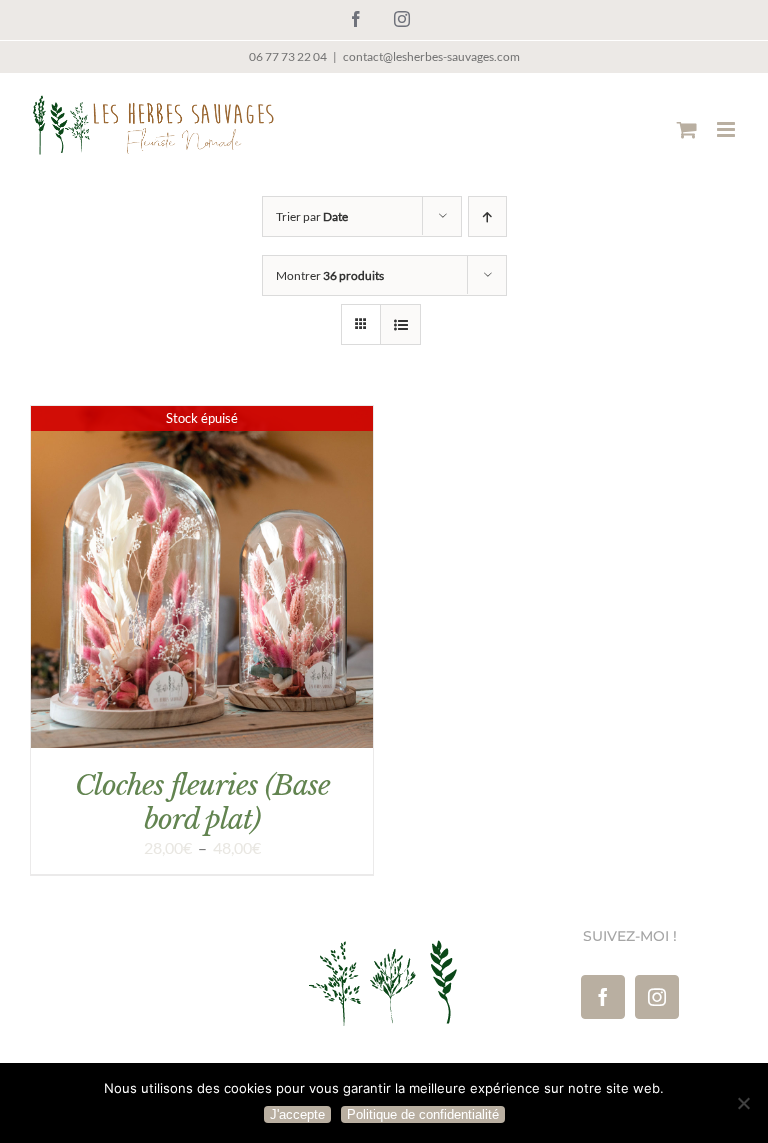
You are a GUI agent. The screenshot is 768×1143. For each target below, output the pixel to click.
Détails (201, 579)
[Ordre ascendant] (487, 216)
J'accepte (297, 1114)
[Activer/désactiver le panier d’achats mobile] (687, 129)
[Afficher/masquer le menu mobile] (727, 129)
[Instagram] (657, 997)
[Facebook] (603, 997)
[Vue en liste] (400, 324)
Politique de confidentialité (423, 1114)
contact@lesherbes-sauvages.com (431, 56)
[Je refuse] (743, 1103)
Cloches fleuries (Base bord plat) (202, 802)
